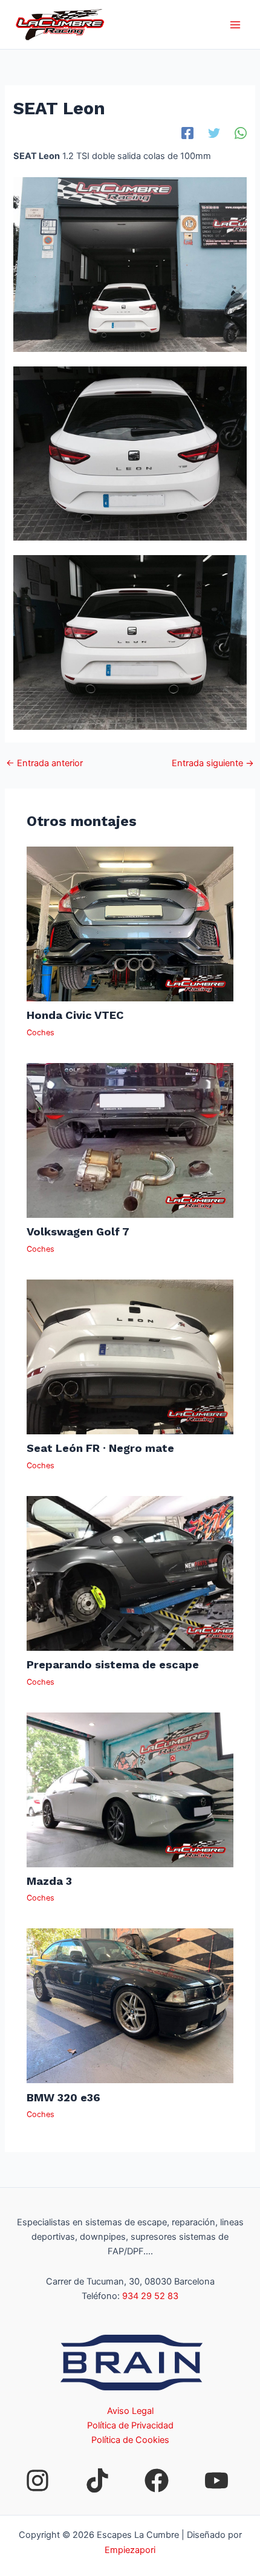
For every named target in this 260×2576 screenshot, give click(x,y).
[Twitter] (214, 133)
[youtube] (216, 2480)
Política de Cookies (130, 2440)
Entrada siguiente (213, 763)
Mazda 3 (49, 1881)
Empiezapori (130, 2550)
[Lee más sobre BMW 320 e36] (130, 2005)
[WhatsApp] (241, 133)
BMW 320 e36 (63, 2097)
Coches (41, 1033)
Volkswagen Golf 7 (78, 1231)
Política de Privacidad (130, 2425)
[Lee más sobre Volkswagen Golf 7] (130, 1140)
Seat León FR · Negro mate (100, 1448)
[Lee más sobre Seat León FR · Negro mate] (130, 1356)
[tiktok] (97, 2480)
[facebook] (157, 2480)
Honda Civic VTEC (75, 1015)
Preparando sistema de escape (113, 1664)
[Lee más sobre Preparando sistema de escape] (130, 1573)
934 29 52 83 (150, 2296)
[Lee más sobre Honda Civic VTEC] (130, 923)
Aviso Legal (130, 2411)
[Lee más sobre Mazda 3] (130, 1789)
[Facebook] (187, 133)
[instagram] (37, 2480)
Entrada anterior (44, 763)
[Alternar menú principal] (235, 25)
